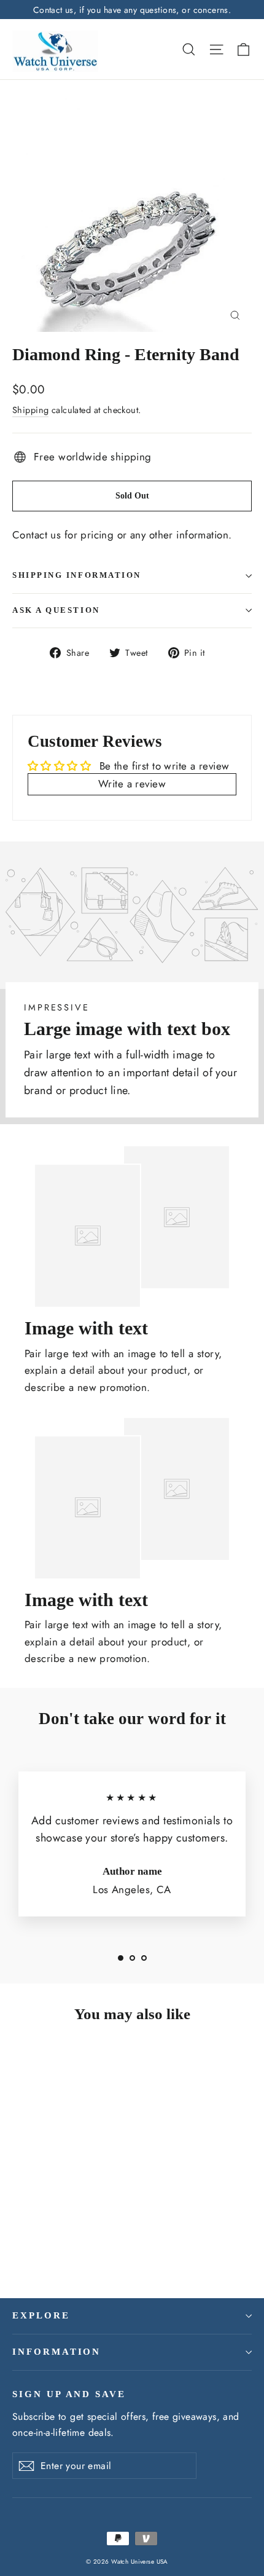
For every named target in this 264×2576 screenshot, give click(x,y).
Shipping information (77, 575)
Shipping (30, 410)
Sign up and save (69, 2394)
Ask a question (56, 610)
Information (56, 2352)
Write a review (132, 784)
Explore (41, 2315)
